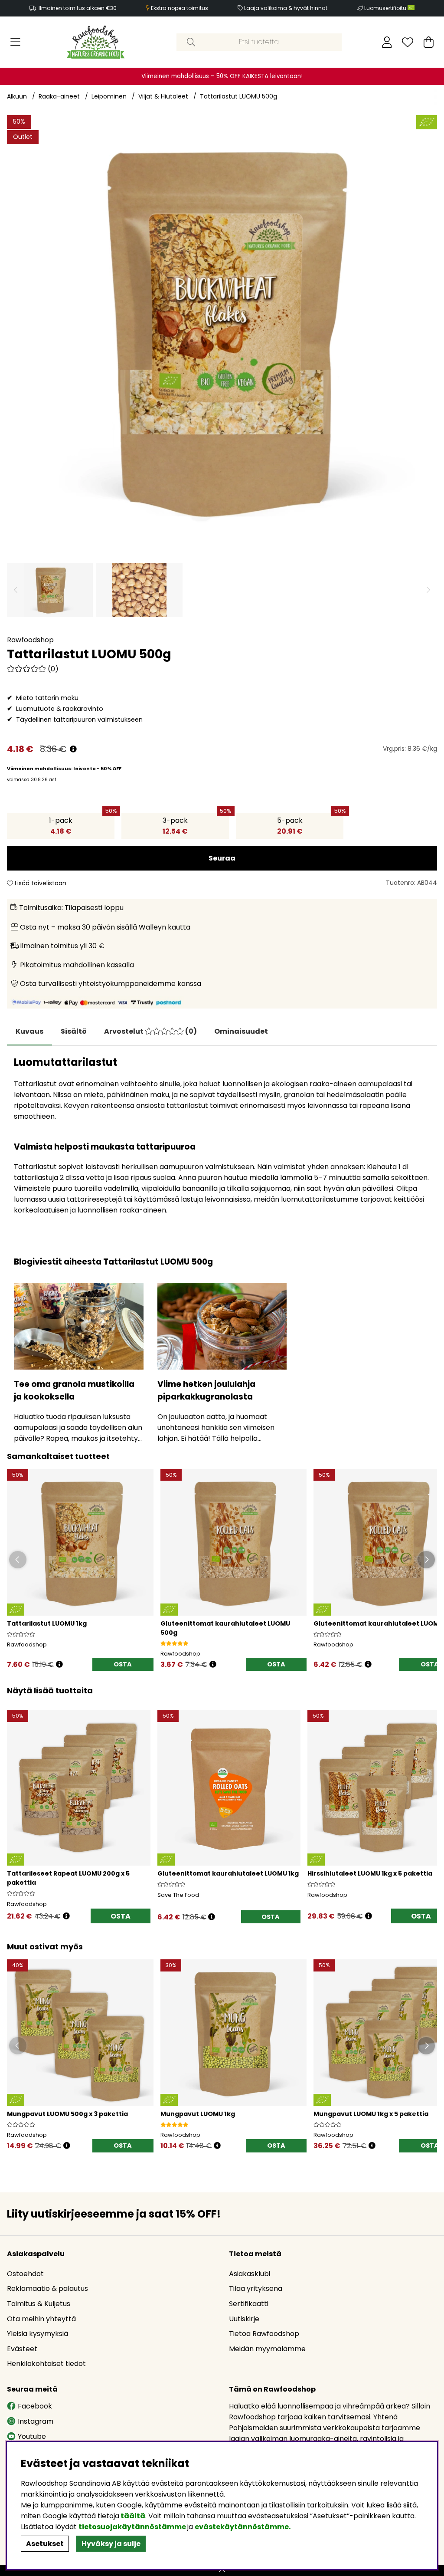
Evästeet (22, 2349)
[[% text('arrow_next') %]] (429, 1805)
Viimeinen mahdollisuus (39, 769)
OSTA (121, 1916)
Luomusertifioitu (386, 8)
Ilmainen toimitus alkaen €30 (78, 8)
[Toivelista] (408, 42)
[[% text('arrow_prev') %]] (15, 1805)
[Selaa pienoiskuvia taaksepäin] (16, 590)
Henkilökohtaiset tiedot (46, 2364)
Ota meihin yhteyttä (41, 2319)
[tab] (74, 1032)
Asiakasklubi (250, 2274)
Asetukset (45, 2544)
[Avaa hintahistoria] (73, 749)
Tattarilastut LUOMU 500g (238, 96)
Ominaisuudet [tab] (241, 1031)
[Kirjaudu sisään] (387, 42)
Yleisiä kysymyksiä (38, 2334)
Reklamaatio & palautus (47, 2288)
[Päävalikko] (15, 42)
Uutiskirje (244, 2319)
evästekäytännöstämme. (243, 2527)
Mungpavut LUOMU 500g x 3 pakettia (67, 2114)
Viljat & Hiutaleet (163, 96)
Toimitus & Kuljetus (39, 2304)
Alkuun (17, 96)
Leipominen (109, 96)
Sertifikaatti (249, 2304)
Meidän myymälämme (267, 2349)
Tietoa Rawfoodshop (264, 2334)
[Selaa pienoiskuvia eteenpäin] (428, 590)
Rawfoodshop (30, 640)
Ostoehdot (25, 2274)
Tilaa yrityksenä (256, 2288)
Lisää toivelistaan (40, 883)
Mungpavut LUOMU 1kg (198, 2114)
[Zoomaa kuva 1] (222, 330)
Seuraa (222, 858)
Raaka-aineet (59, 96)
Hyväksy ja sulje (111, 2544)
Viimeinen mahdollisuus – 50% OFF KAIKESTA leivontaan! (222, 76)
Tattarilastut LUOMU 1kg (47, 1623)
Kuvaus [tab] (29, 1031)
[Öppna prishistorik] (59, 1664)
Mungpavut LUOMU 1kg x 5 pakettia (371, 2114)
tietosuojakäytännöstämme (132, 2527)
